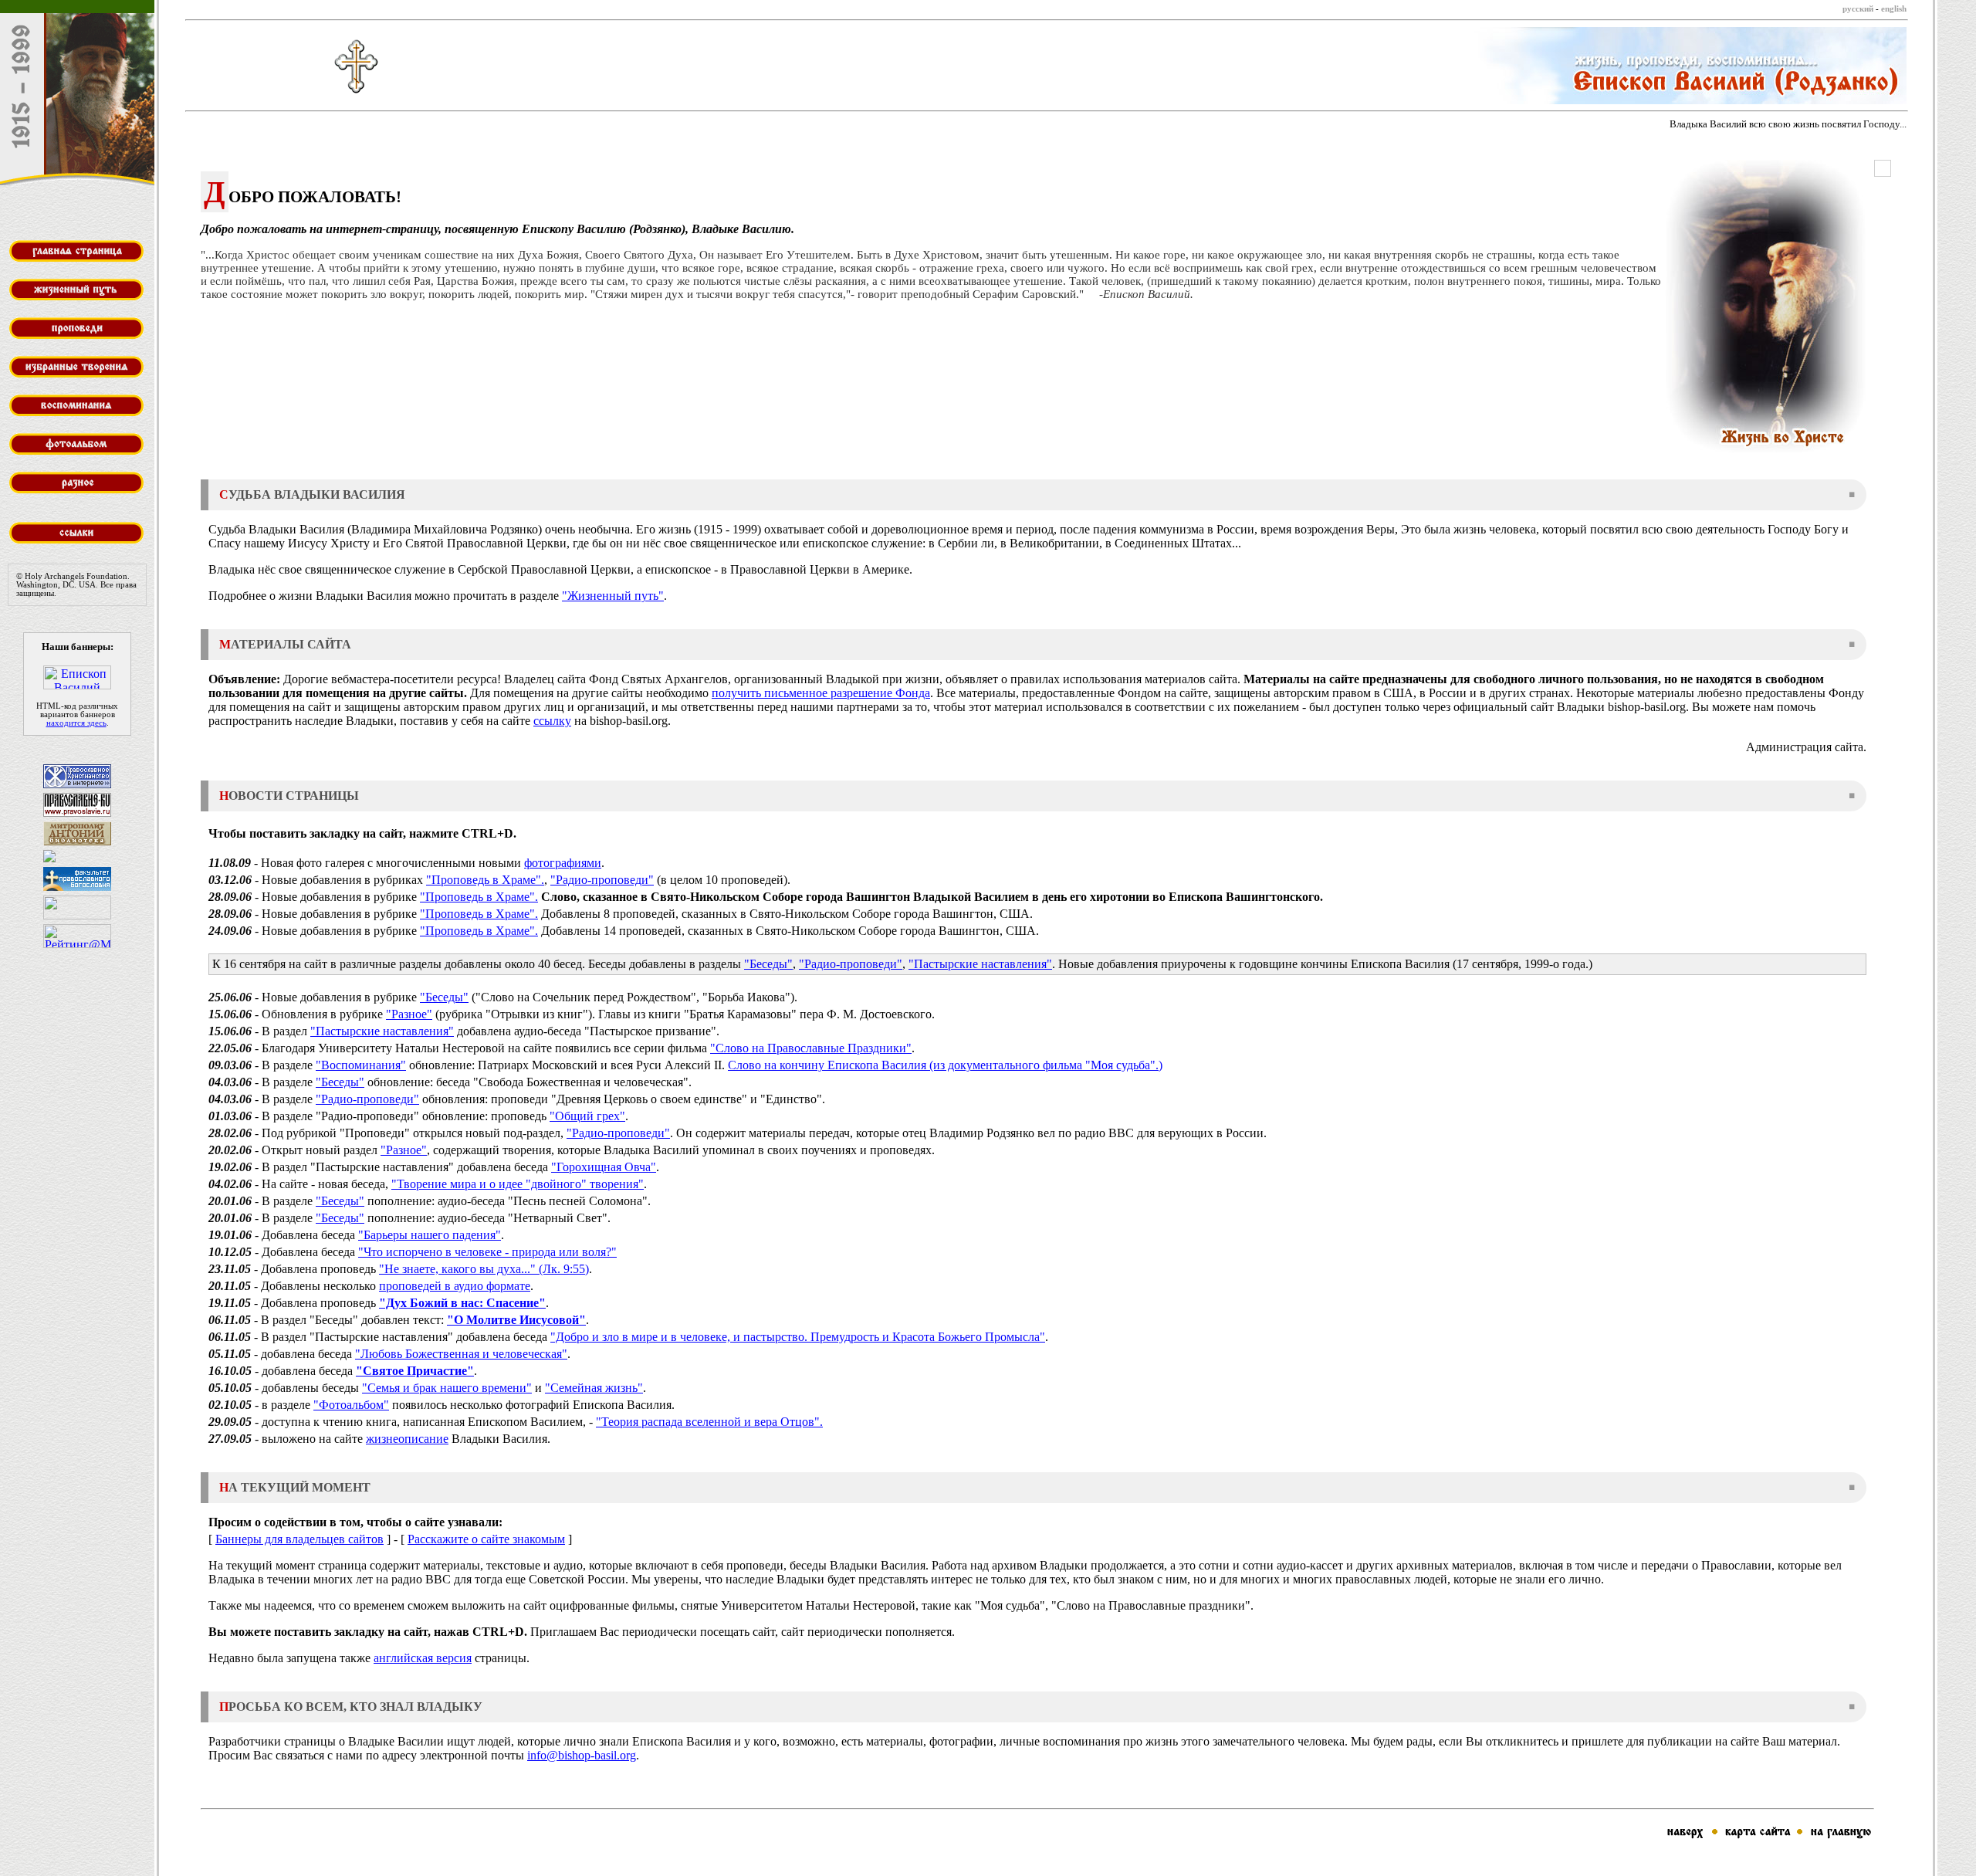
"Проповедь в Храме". (485, 880)
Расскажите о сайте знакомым (486, 1539)
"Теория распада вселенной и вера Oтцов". (709, 1422)
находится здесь (76, 723)
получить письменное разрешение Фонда (821, 693)
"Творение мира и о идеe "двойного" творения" (518, 1184)
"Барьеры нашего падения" (430, 1235)
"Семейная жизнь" (594, 1388)
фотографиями (563, 863)
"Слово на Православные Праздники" (811, 1048)
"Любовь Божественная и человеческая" (461, 1354)
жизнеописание (407, 1439)
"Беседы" (768, 964)
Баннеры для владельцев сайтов (299, 1539)
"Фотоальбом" (351, 1405)
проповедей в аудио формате (455, 1286)
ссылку (552, 721)
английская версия (423, 1658)
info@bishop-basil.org (582, 1755)
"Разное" (409, 1014)
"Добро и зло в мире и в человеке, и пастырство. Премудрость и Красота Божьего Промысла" (798, 1337)
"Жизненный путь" (613, 596)
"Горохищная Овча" (604, 1167)
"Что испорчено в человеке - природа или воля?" (487, 1252)
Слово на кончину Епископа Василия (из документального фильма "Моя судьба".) (945, 1065)
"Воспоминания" (361, 1065)
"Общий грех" (587, 1116)
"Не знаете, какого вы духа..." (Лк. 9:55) (484, 1269)
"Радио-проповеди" (602, 880)
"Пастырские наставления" (980, 964)
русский (1858, 9)
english (1894, 9)
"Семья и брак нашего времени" (447, 1388)
